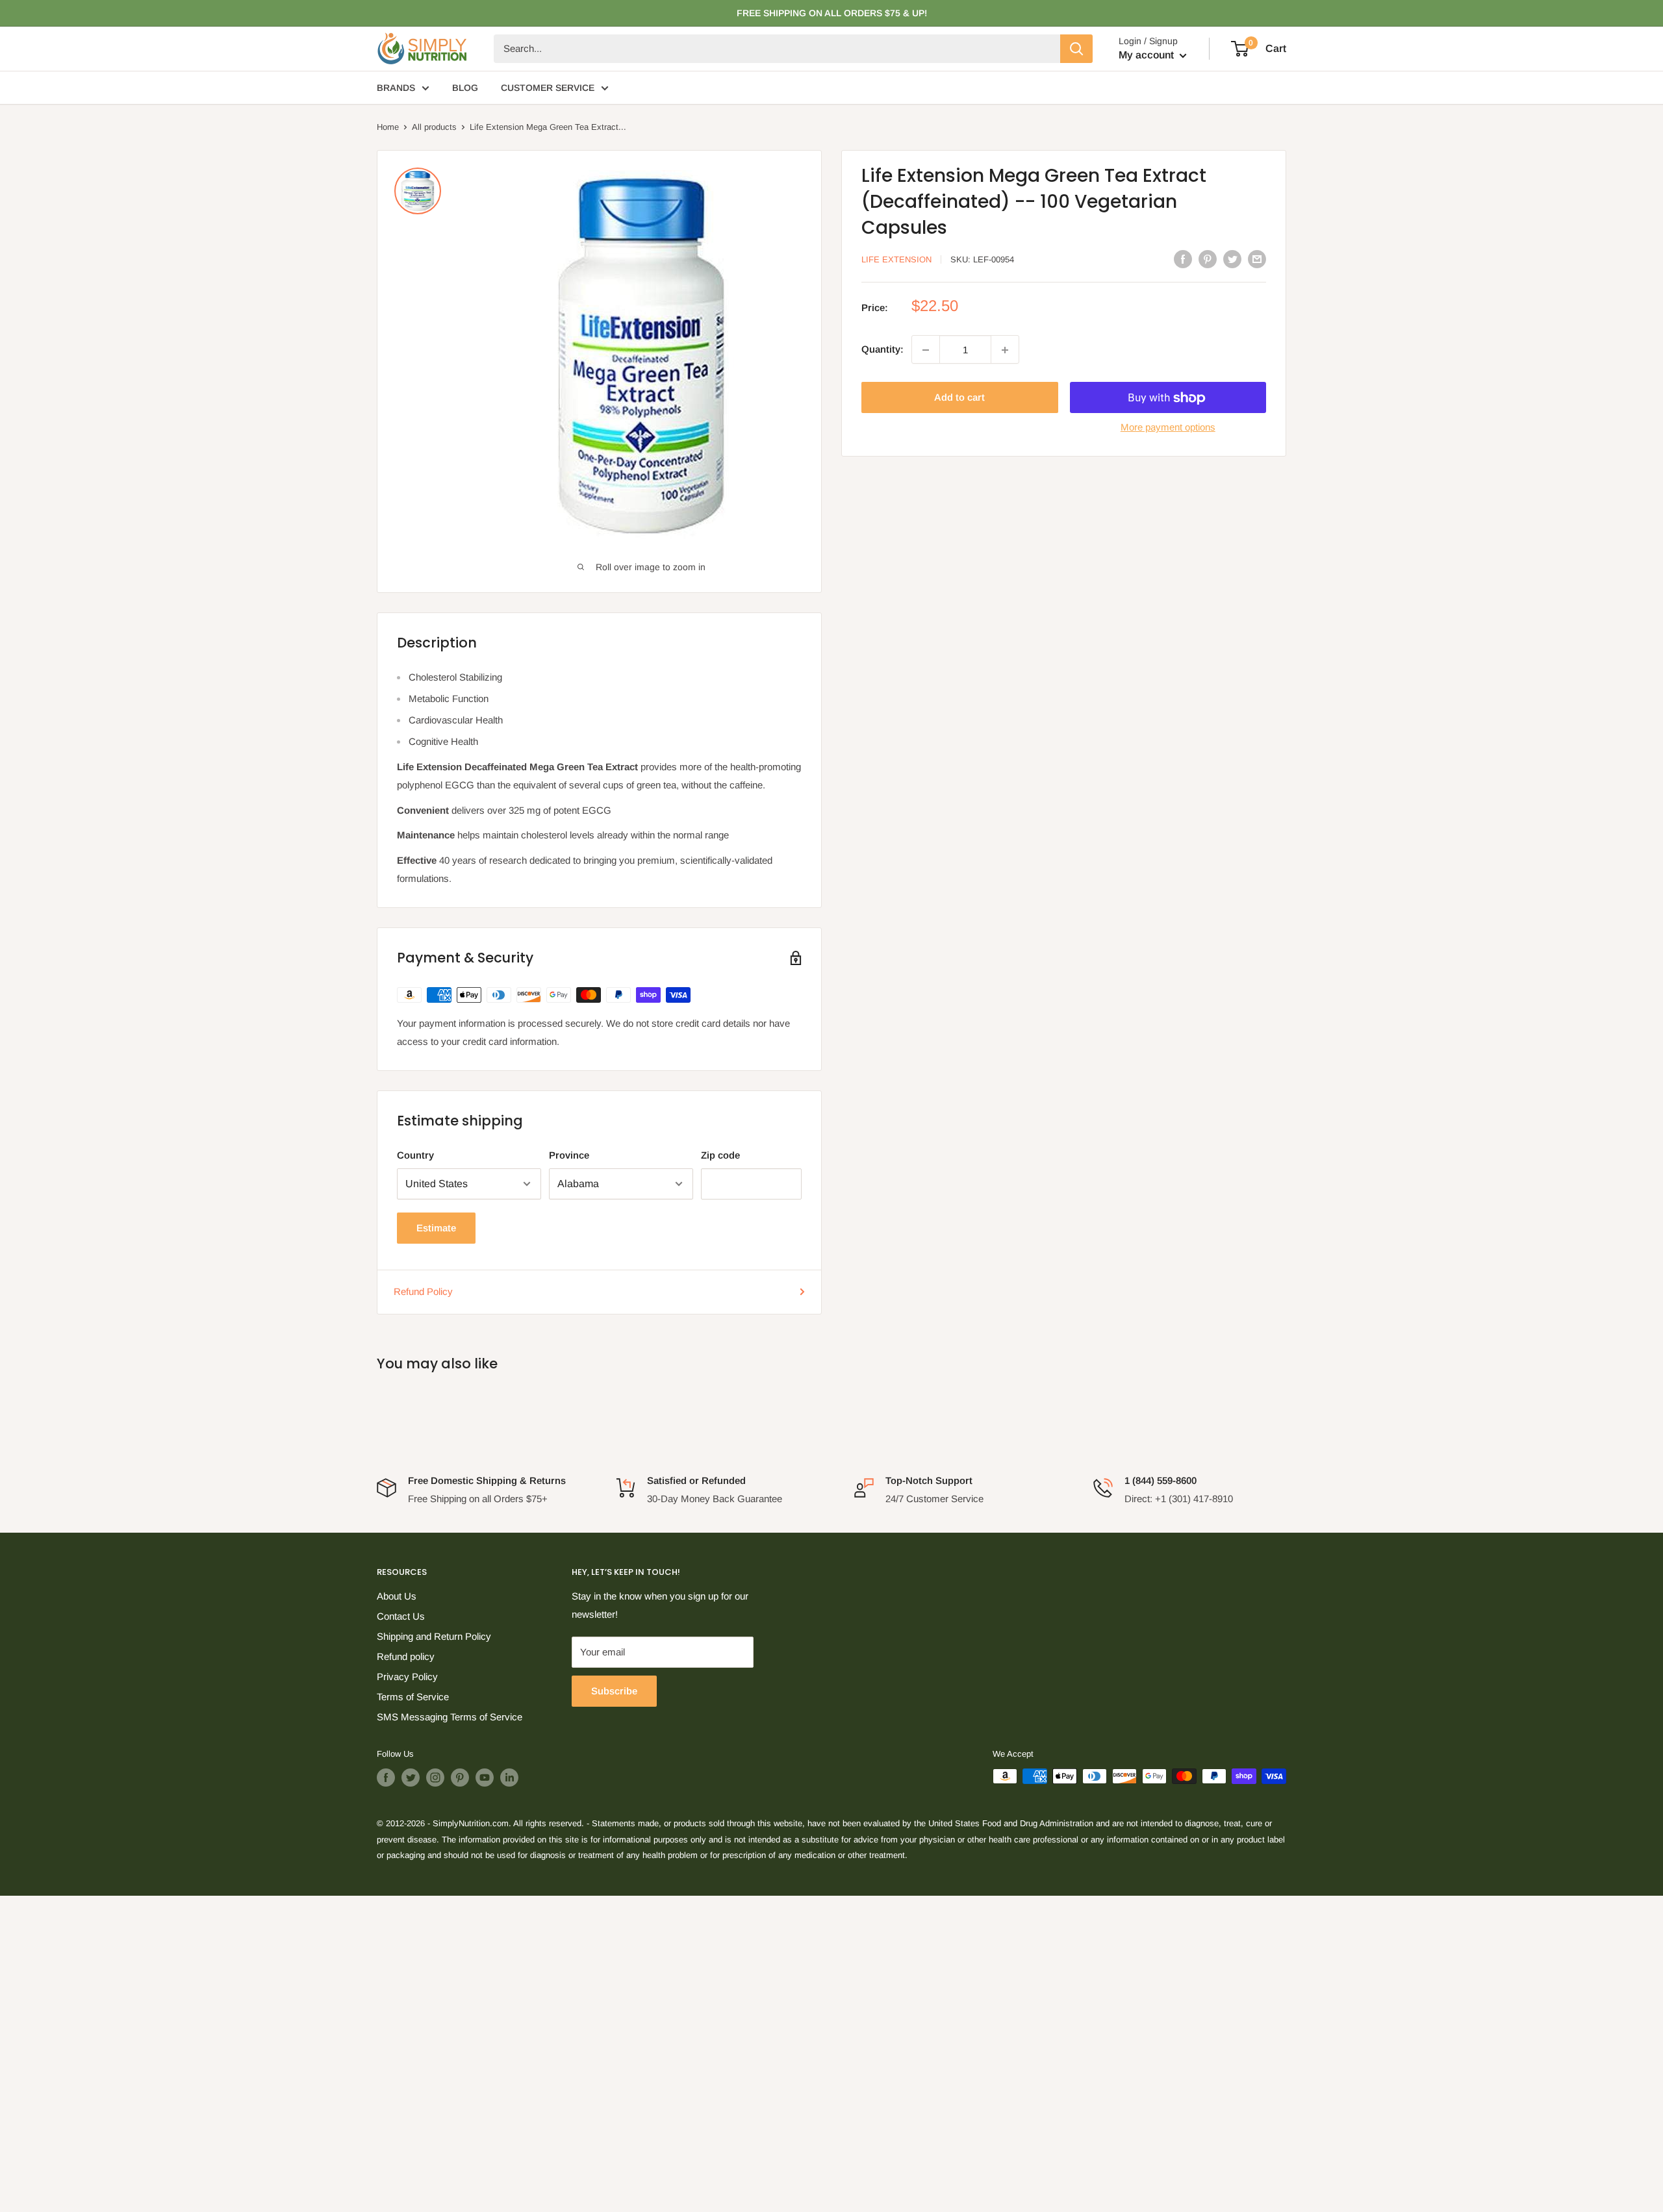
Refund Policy (423, 1291)
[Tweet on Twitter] (1232, 259)
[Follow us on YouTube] (485, 1778)
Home (388, 127)
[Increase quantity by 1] (1005, 350)
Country (415, 1155)
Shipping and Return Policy (434, 1636)
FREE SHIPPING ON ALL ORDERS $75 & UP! (832, 13)
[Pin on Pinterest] (1208, 259)
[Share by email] (1257, 259)
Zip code (720, 1155)
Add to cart (959, 398)
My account (1148, 55)
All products (434, 127)
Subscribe (614, 1691)
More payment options (1168, 428)
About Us (397, 1596)
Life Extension (896, 259)
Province (569, 1155)
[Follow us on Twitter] (411, 1778)
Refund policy (406, 1656)
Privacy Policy (407, 1677)
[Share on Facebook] (1183, 259)
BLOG (465, 88)
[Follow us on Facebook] (386, 1778)
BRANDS (396, 88)
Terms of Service (413, 1697)
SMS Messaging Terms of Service (450, 1717)
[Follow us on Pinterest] (460, 1778)
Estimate (436, 1228)
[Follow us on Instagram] (435, 1778)
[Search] (1076, 49)
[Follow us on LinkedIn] (509, 1778)
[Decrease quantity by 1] (926, 350)
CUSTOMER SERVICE (548, 88)
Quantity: (882, 350)
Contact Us (401, 1616)
